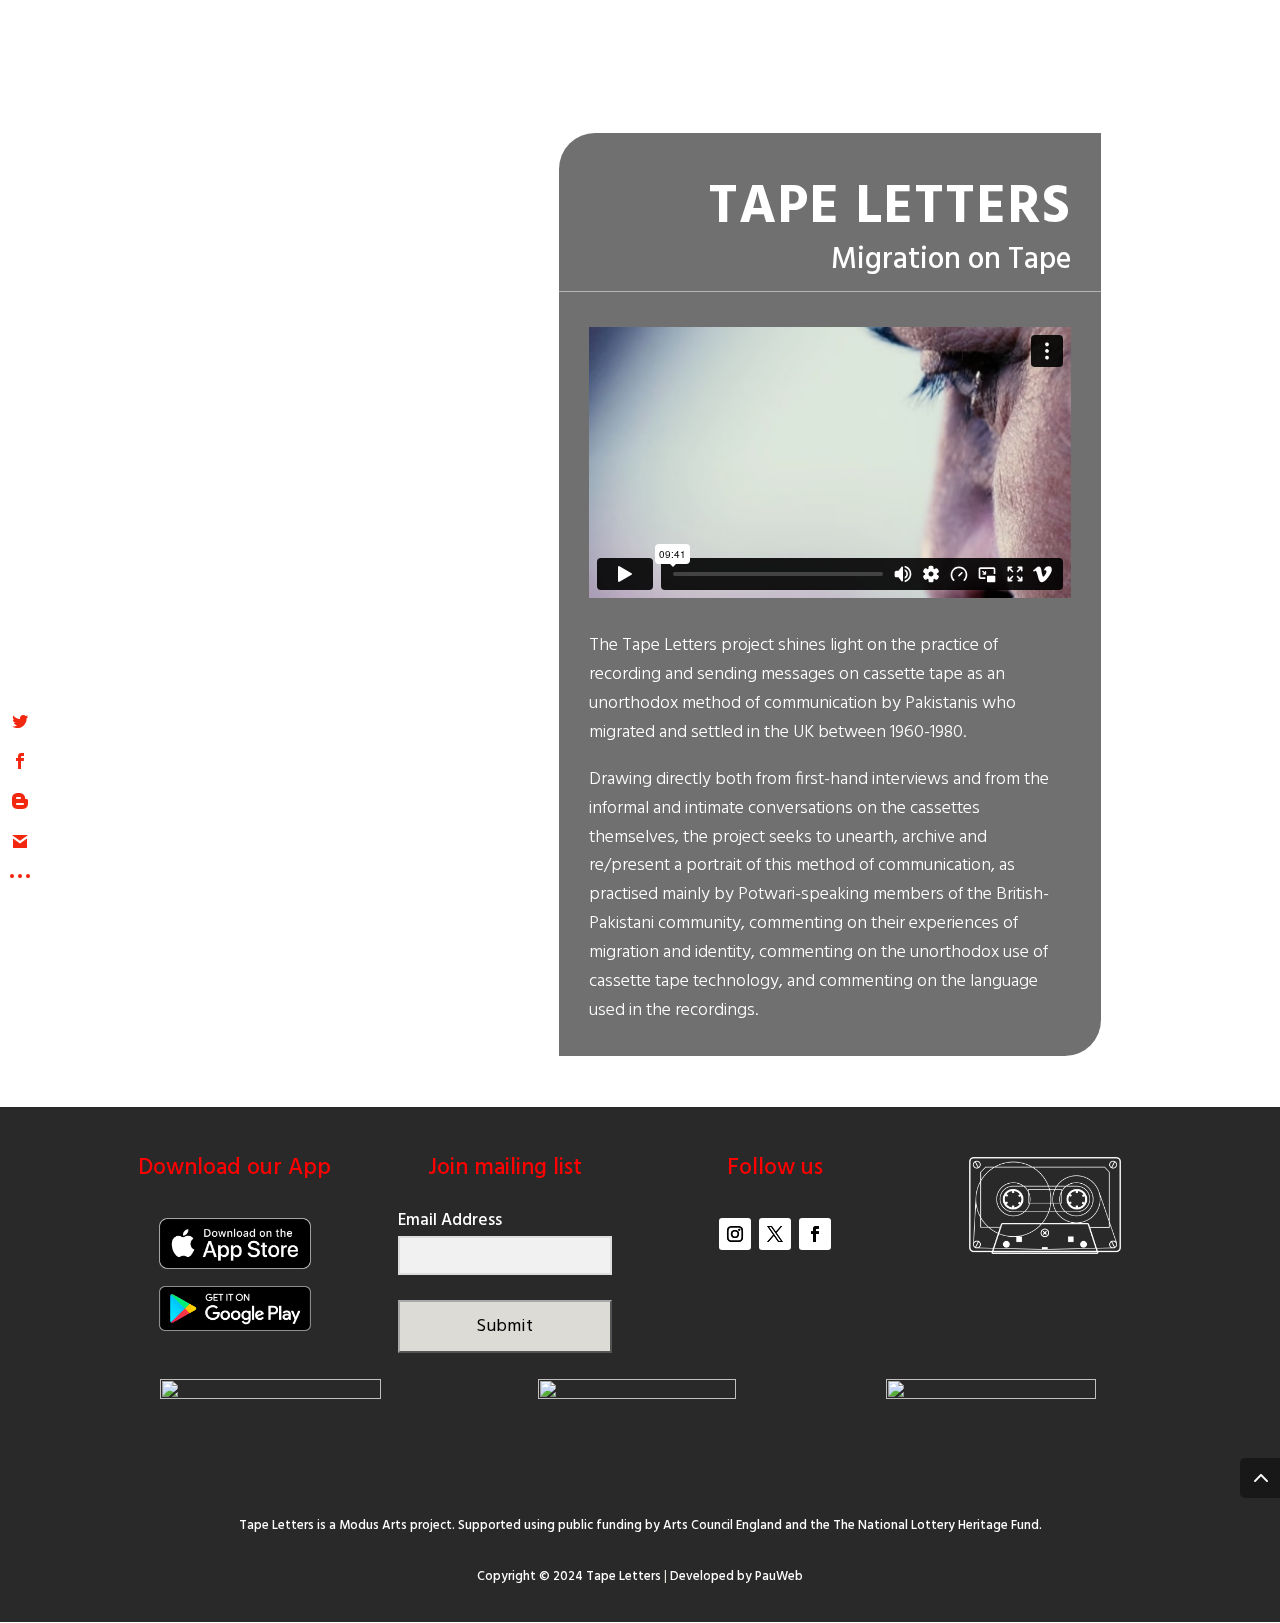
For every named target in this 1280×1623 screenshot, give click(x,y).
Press (1011, 73)
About (694, 73)
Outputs (915, 73)
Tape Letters (623, 1576)
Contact (1207, 73)
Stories (789, 73)
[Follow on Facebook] (815, 1234)
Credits (1102, 73)
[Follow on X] (775, 1234)
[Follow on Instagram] (735, 1234)
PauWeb (779, 1576)
